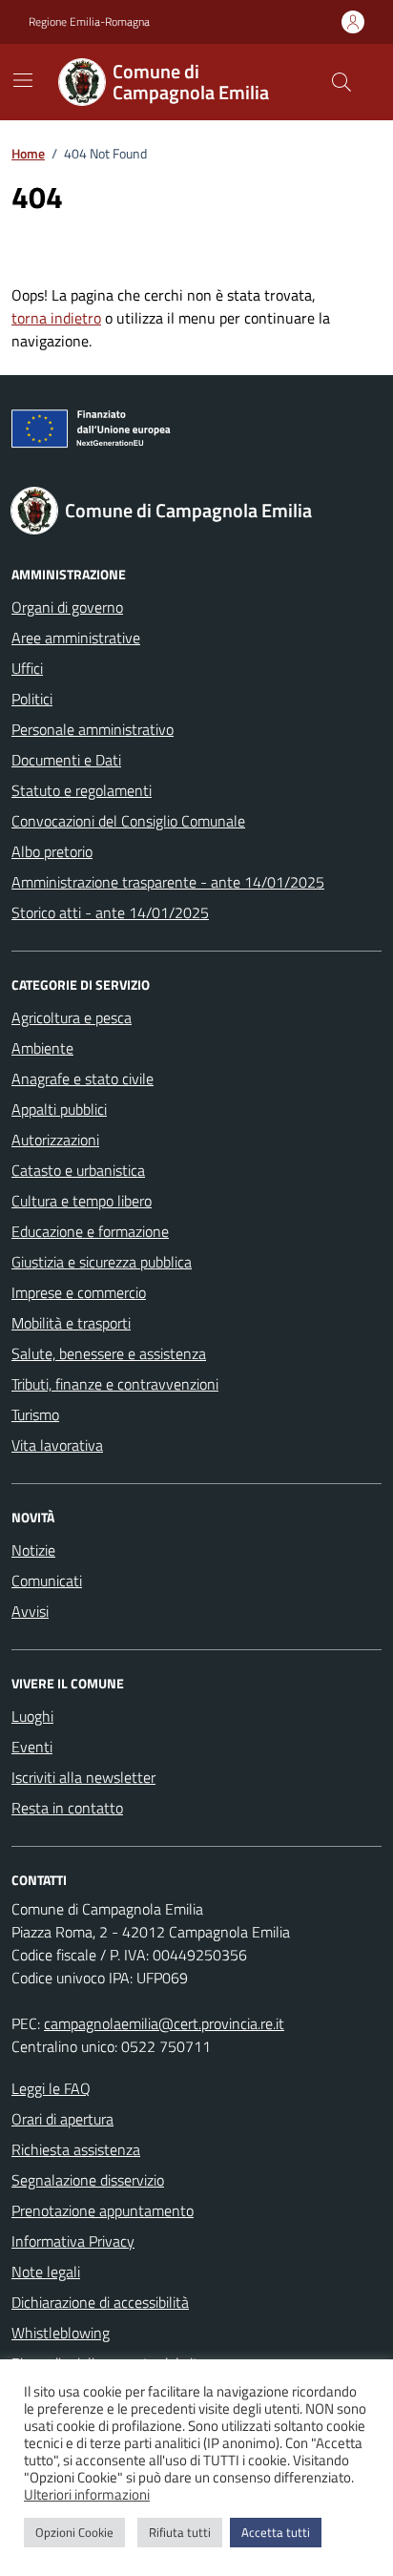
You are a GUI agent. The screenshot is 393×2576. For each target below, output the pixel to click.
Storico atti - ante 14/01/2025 (110, 912)
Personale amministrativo (93, 729)
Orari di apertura (62, 2119)
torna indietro (56, 318)
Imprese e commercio (79, 1292)
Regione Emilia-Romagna (89, 22)
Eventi (32, 1747)
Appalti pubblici (59, 1109)
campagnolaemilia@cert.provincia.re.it (164, 2023)
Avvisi (30, 1611)
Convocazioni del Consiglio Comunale (128, 821)
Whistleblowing (61, 2333)
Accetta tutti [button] (276, 2532)
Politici (32, 699)
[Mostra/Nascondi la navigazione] (23, 80)
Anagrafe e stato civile (83, 1079)
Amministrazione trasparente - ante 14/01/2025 (168, 882)
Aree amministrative (76, 638)
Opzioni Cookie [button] (74, 2532)
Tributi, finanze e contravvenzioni (115, 1384)
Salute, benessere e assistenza (109, 1353)
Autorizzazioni (55, 1140)
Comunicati (47, 1581)
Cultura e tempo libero (82, 1201)
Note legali (46, 2272)
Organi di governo (67, 607)
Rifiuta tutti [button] (180, 2532)
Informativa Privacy (73, 2241)
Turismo (35, 1414)
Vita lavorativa (57, 1445)
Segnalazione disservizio (88, 2180)
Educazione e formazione (90, 1231)
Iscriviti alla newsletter (83, 1777)
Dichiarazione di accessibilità (100, 2302)
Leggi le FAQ (51, 2088)
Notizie (33, 1550)
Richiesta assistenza (76, 2149)
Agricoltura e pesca (72, 1017)
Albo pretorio (52, 851)
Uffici (27, 668)
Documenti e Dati (66, 760)
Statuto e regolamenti (82, 790)
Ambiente (42, 1048)
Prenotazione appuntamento (103, 2210)
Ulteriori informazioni (87, 2495)
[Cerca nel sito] (341, 82)
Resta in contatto (67, 1808)
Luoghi (32, 1716)
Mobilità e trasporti (71, 1323)
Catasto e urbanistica (78, 1170)
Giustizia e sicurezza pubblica (102, 1262)
